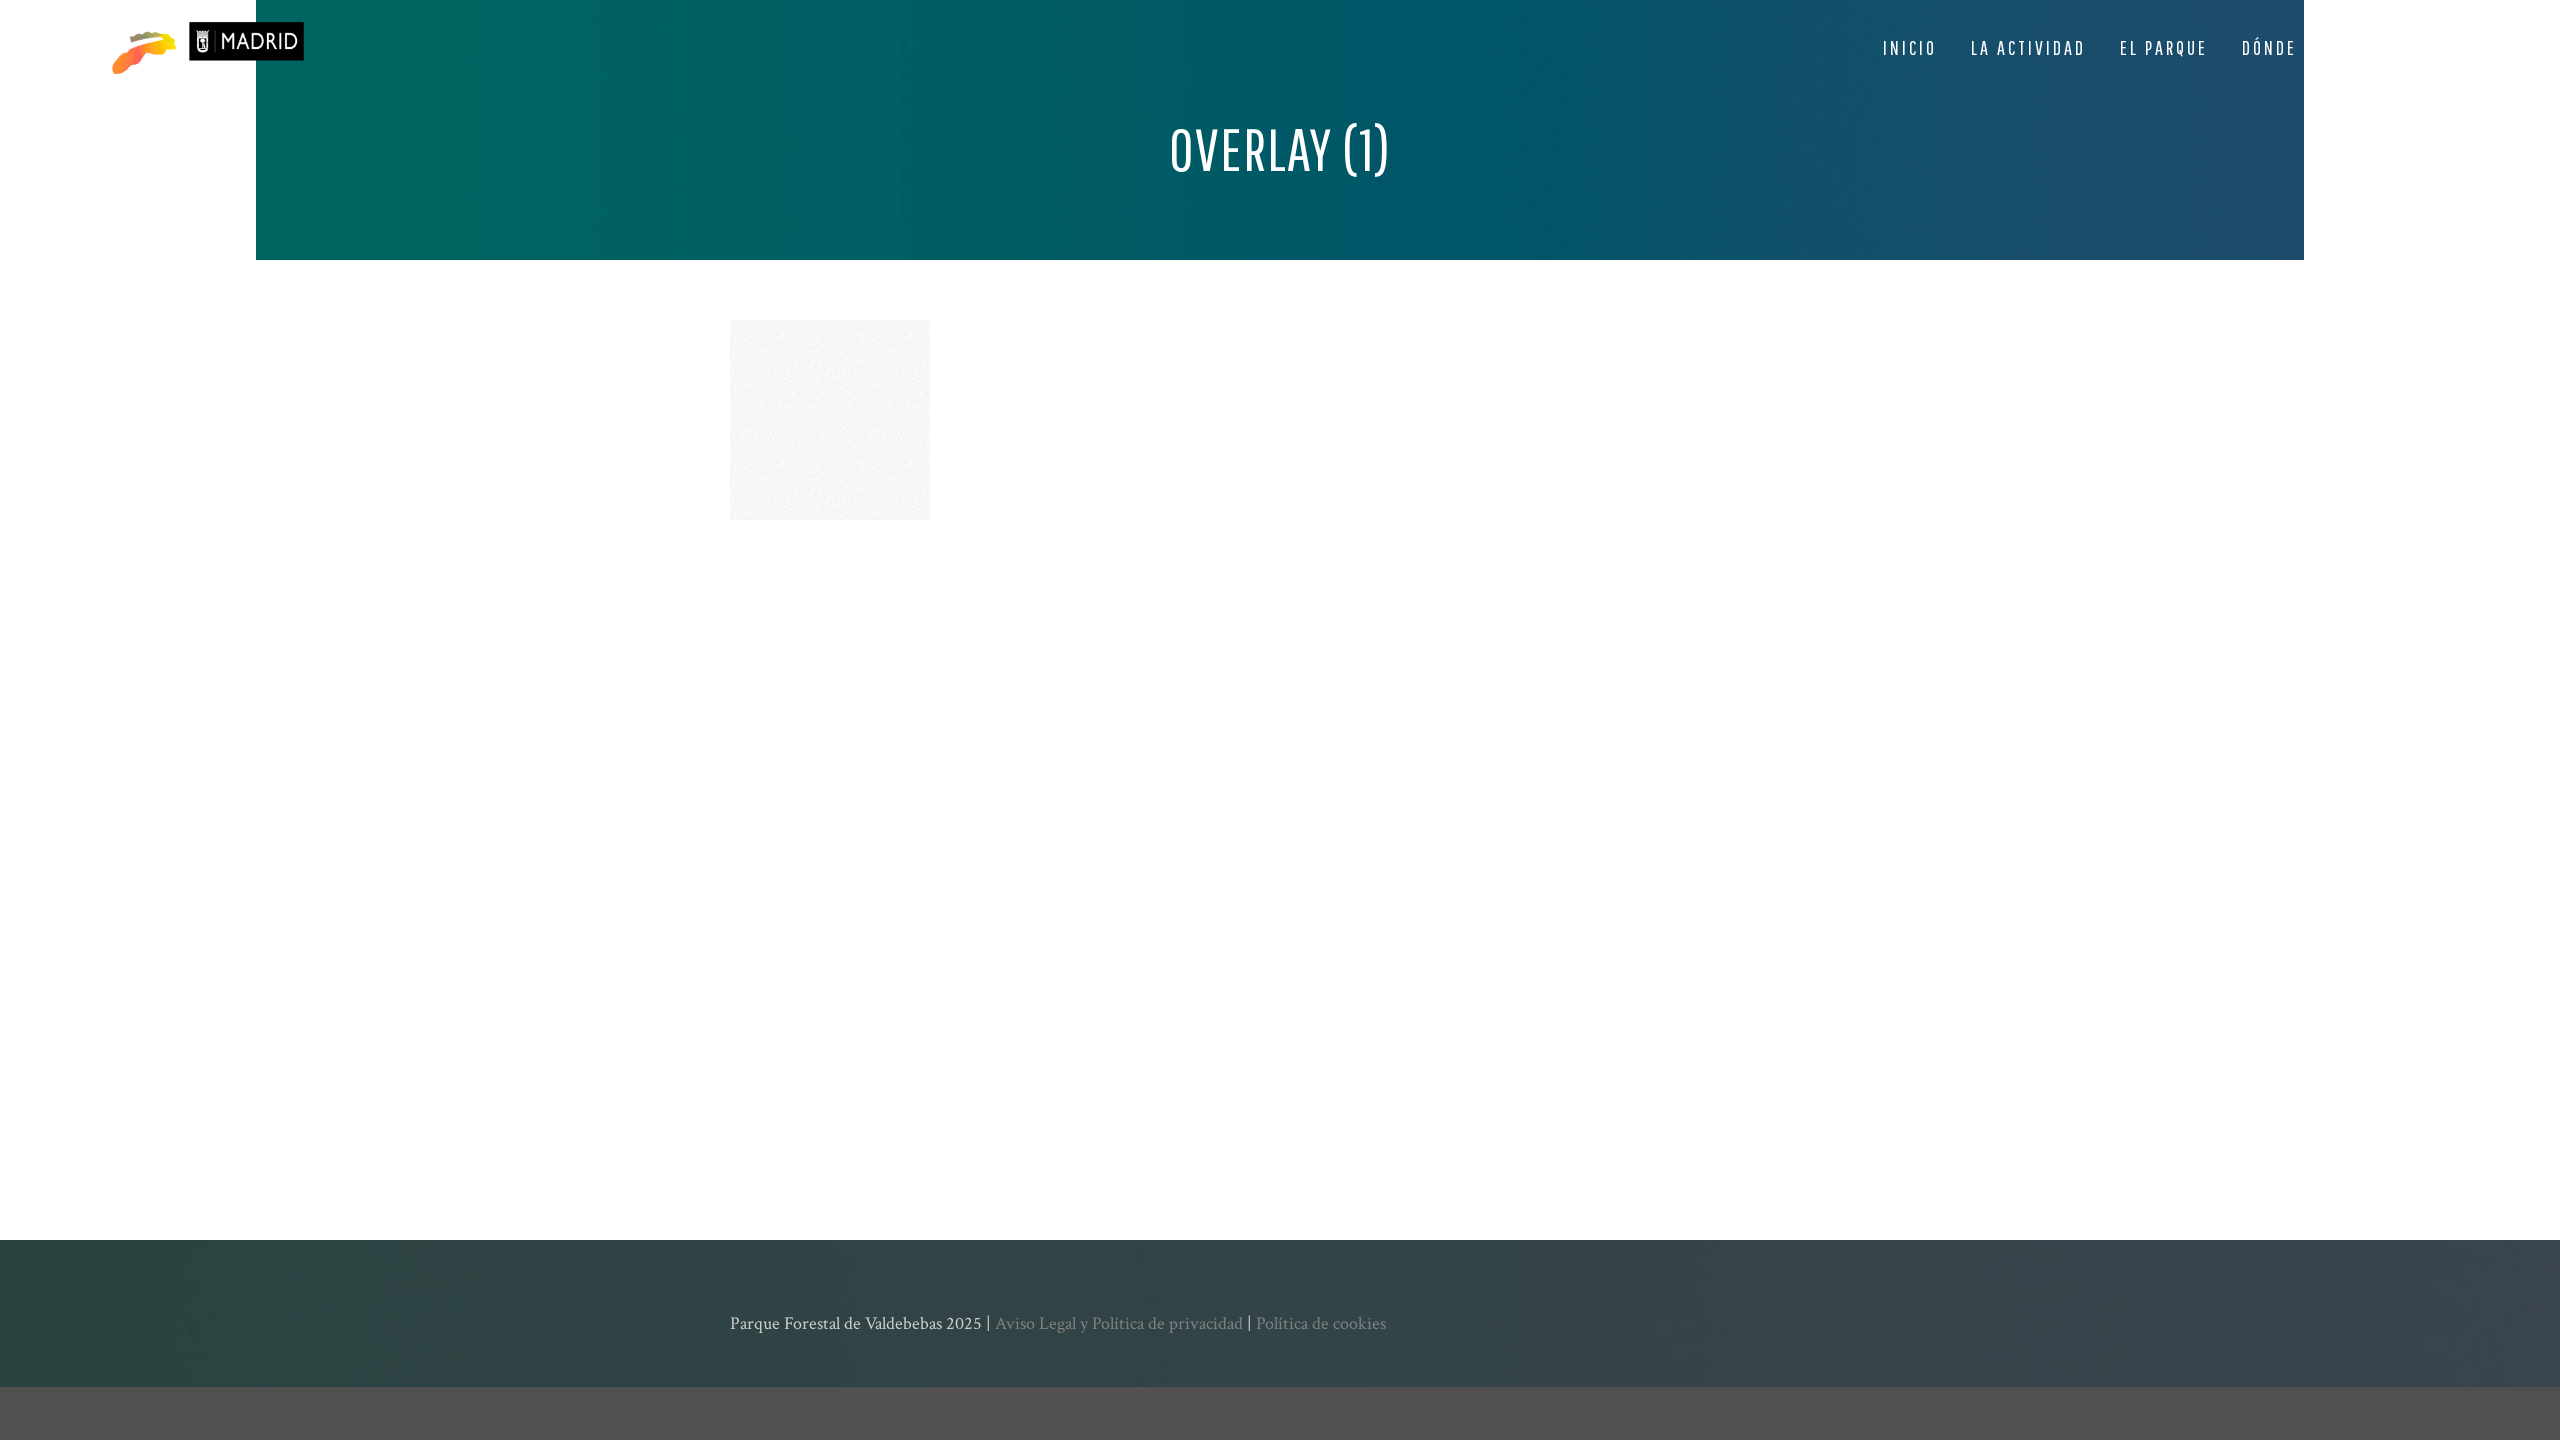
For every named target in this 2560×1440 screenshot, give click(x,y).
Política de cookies (1321, 1323)
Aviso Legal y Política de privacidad (1119, 1323)
